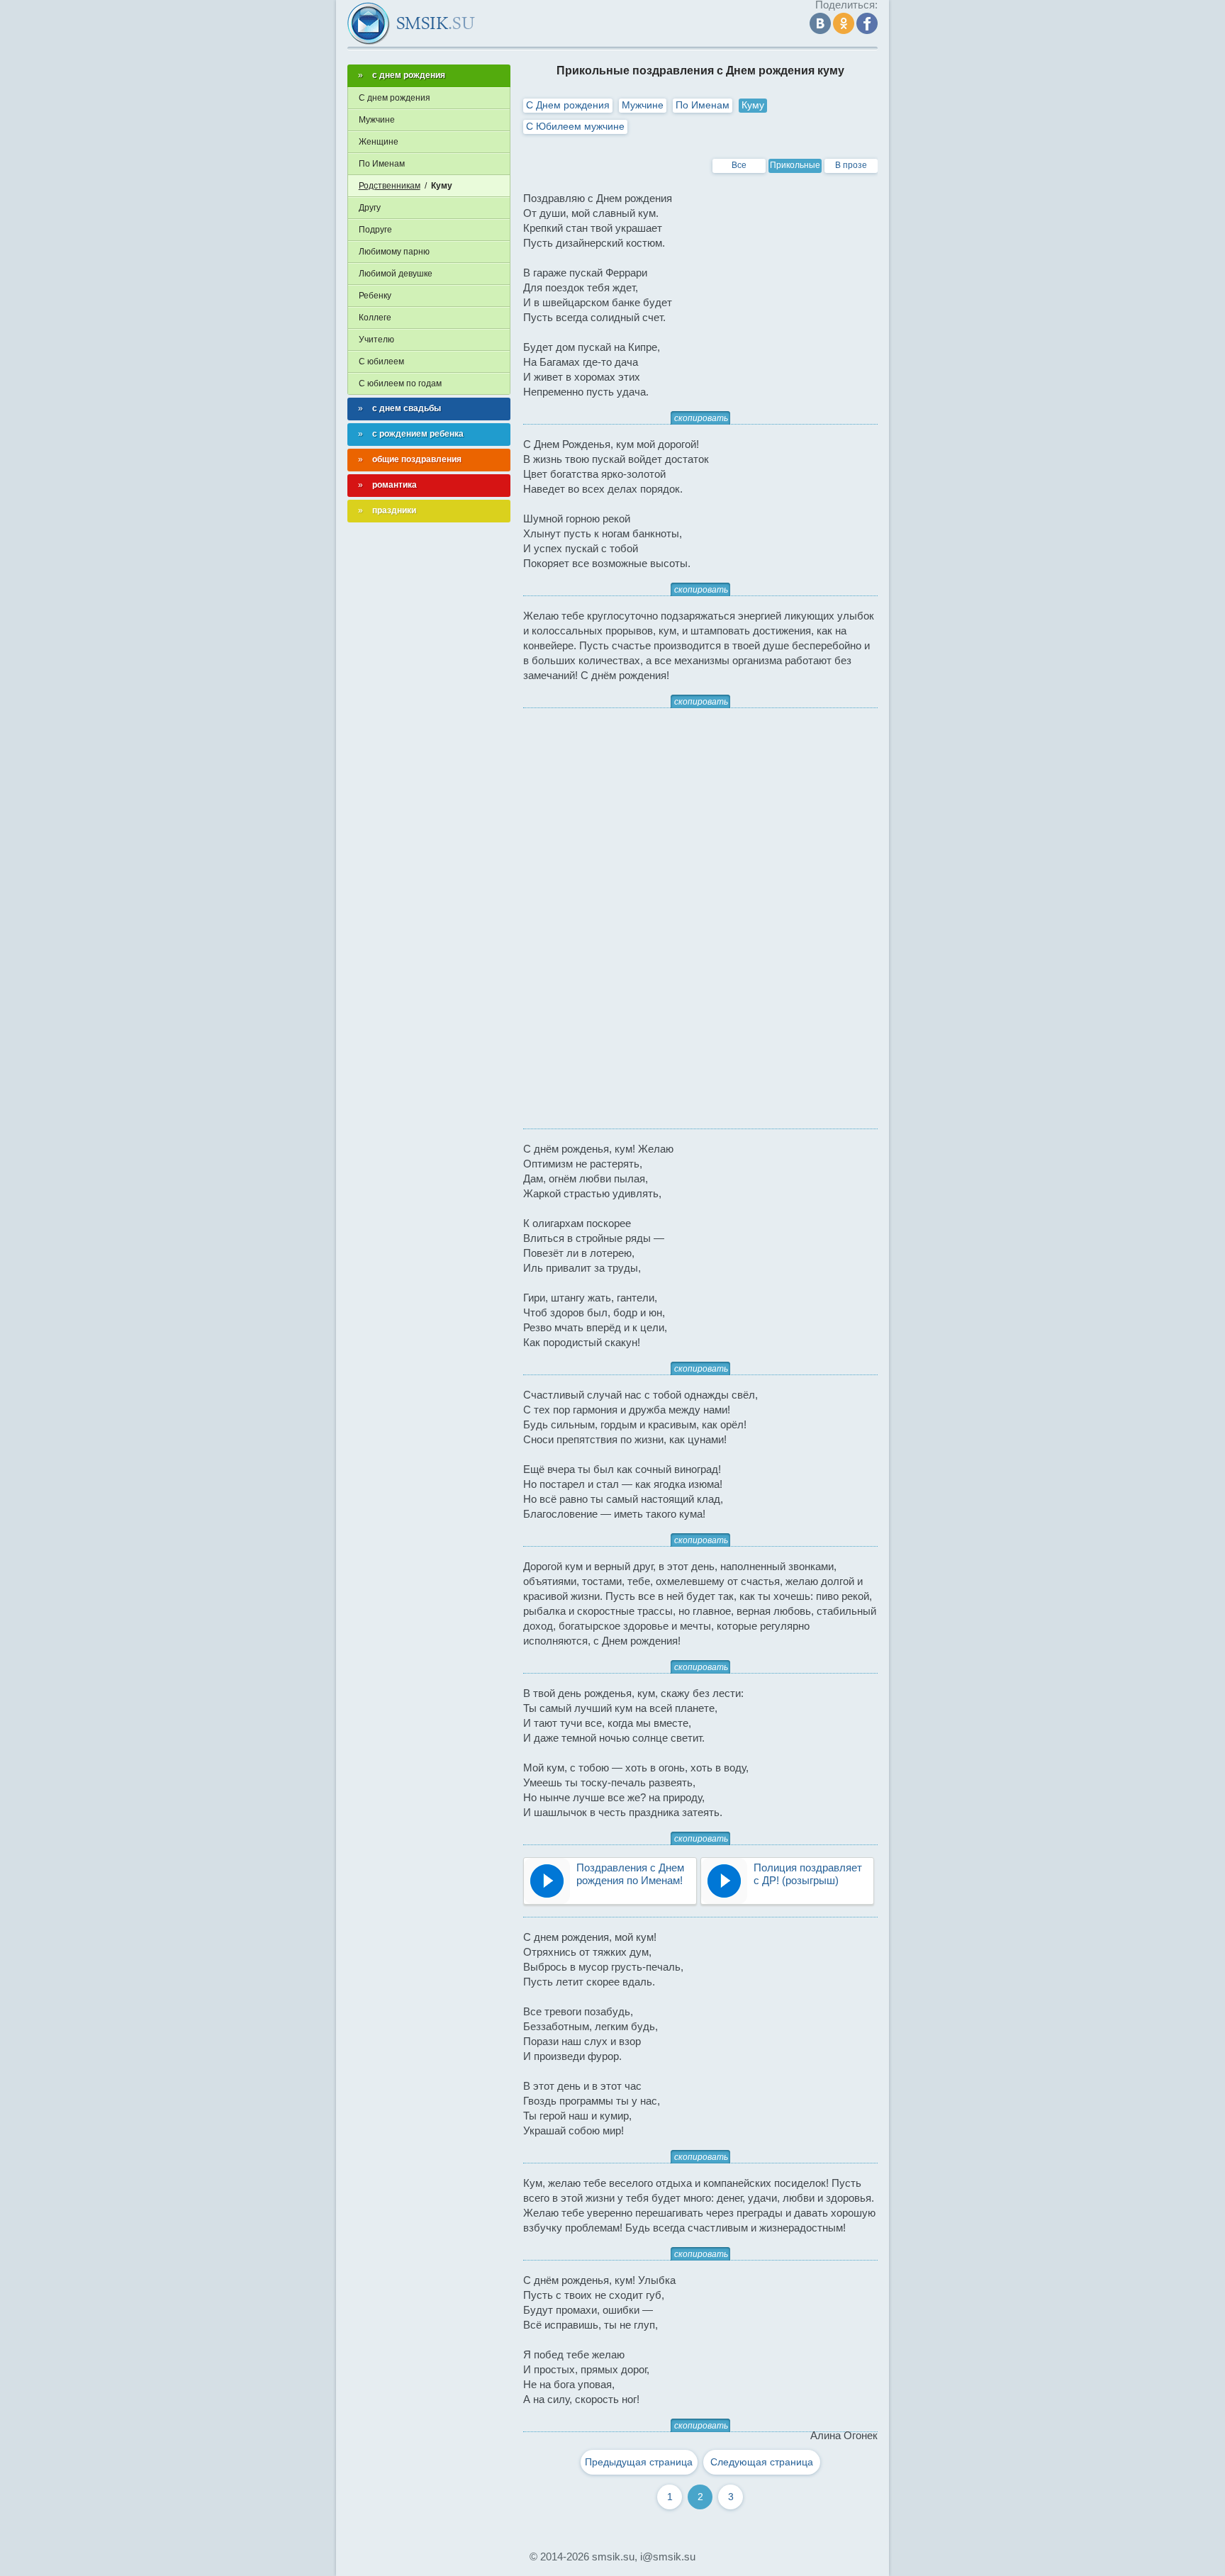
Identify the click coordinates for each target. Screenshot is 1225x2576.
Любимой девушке (396, 274)
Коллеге (375, 318)
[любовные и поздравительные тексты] (411, 23)
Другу (370, 208)
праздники (394, 510)
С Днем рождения (568, 105)
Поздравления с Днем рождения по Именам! (630, 1874)
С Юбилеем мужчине (575, 126)
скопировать (701, 418)
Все (739, 165)
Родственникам (390, 186)
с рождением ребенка (418, 434)
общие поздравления (417, 459)
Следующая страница (762, 2462)
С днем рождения (395, 98)
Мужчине (643, 105)
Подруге (375, 230)
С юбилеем (381, 362)
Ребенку (375, 296)
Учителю (376, 340)
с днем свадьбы (407, 408)
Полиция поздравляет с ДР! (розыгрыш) (808, 1874)
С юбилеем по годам (400, 383)
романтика (395, 485)
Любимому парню (394, 252)
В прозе (851, 165)
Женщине (379, 142)
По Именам (703, 105)
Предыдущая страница (639, 2462)
